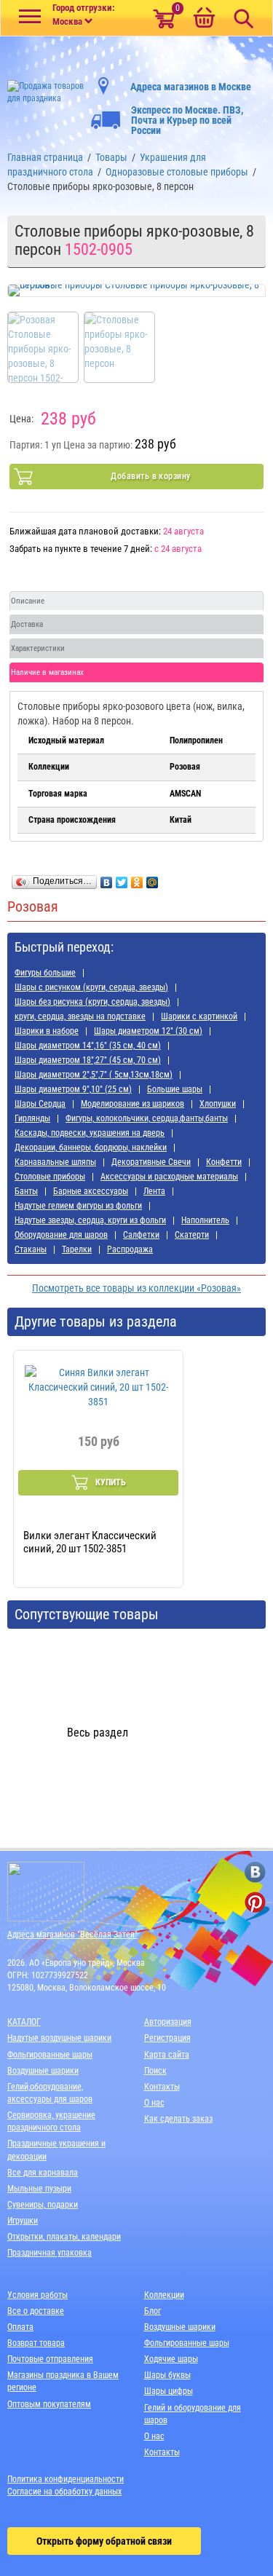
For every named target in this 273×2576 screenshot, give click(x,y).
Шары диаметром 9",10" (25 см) (73, 1089)
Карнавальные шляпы (55, 1162)
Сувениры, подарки (43, 2205)
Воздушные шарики (43, 2071)
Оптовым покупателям (49, 2404)
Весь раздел (98, 1733)
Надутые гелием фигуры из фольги (78, 1206)
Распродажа (130, 1249)
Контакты (162, 2087)
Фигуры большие (45, 973)
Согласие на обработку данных (64, 2492)
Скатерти (192, 1235)
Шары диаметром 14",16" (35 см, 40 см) (88, 1046)
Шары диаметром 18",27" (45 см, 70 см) (88, 1060)
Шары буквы (167, 2375)
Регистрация (167, 2038)
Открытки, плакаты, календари (64, 2237)
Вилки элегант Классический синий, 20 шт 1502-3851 (90, 1542)
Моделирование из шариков (132, 1104)
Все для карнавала (43, 2173)
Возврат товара (36, 2343)
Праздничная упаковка (50, 2253)
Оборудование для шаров (61, 1235)
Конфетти (224, 1162)
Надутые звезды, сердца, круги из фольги (90, 1220)
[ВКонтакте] (107, 879)
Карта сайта (167, 2055)
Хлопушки (218, 1104)
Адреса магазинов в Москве (191, 87)
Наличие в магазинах (47, 672)
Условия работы (37, 2295)
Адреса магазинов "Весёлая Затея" (72, 1935)
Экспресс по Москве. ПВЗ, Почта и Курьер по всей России (187, 120)
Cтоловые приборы (50, 1177)
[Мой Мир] (153, 879)
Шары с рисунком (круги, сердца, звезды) (91, 987)
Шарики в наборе (47, 1031)
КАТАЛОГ (24, 2022)
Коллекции (164, 2295)
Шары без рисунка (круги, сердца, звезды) (92, 1002)
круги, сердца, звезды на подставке (80, 1016)
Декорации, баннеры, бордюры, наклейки (91, 1147)
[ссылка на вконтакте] (255, 1872)
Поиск (155, 2071)
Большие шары (175, 1089)
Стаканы (31, 1249)
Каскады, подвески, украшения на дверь (90, 1133)
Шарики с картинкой (199, 1016)
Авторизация (168, 2022)
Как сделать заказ (178, 2119)
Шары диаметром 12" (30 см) (148, 1031)
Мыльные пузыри (39, 2189)
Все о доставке (36, 2311)
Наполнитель (205, 1220)
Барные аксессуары (91, 1191)
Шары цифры (169, 2391)
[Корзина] (204, 19)
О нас (154, 2103)
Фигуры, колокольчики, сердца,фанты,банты (147, 1118)
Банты (26, 1191)
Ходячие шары (171, 2359)
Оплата (20, 2327)
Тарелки (77, 1249)
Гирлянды (32, 1118)
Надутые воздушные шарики (59, 2038)
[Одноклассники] (137, 879)
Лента (154, 1191)
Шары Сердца (40, 1104)
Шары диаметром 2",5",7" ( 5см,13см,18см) (94, 1075)
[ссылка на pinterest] (255, 1902)
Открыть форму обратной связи (104, 2541)
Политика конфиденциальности (66, 2479)
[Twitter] (122, 879)
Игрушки (23, 2221)
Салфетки (141, 1235)
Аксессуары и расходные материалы (169, 1177)
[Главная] (45, 88)
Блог (153, 2311)
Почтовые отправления (50, 2359)
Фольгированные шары (50, 2055)
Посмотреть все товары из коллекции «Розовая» (136, 1288)
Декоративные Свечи (151, 1162)
